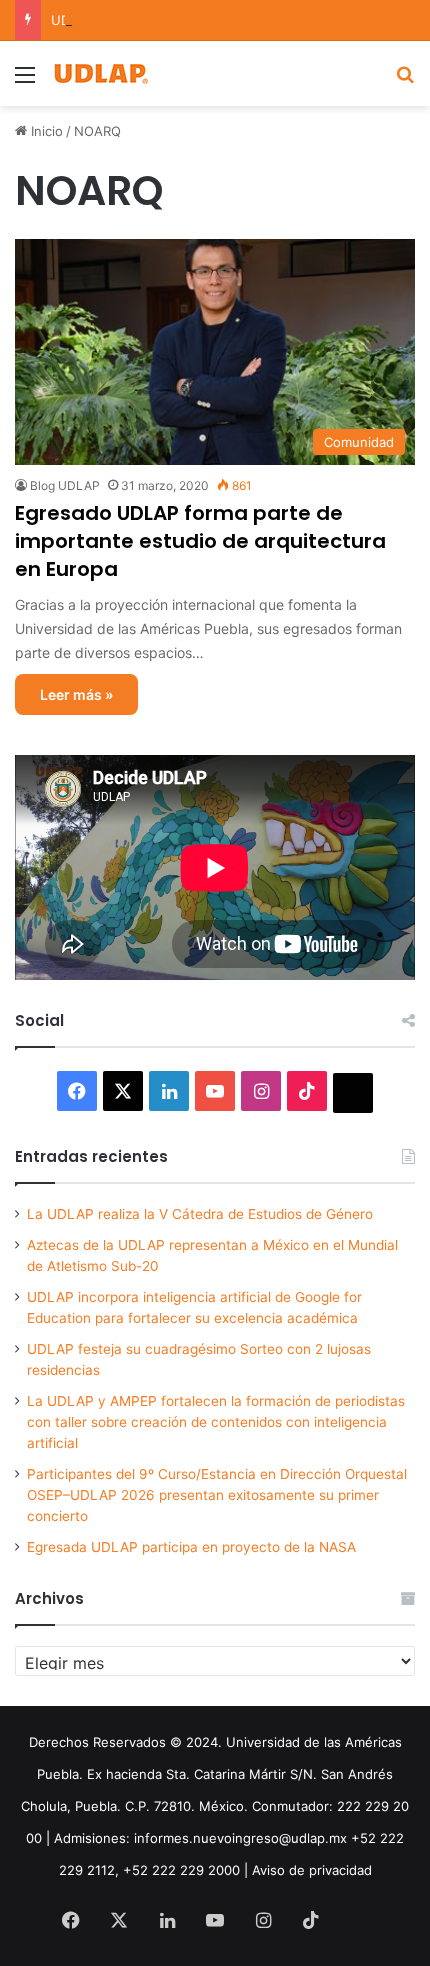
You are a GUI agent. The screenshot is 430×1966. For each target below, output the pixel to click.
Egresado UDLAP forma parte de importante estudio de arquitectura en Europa (200, 541)
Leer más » (76, 694)
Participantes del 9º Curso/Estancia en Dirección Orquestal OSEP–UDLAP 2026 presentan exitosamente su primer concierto (217, 1495)
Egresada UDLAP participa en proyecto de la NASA (191, 1547)
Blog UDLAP (65, 485)
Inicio (45, 131)
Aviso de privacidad (312, 1870)
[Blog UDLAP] (100, 73)
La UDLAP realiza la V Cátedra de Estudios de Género (200, 1214)
